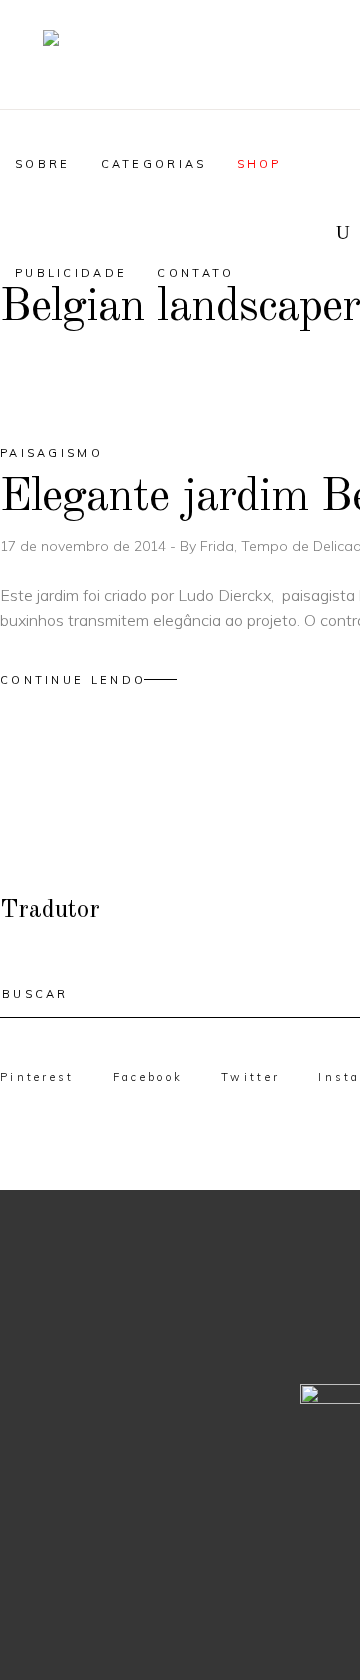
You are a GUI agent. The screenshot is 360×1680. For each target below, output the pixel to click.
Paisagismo (51, 453)
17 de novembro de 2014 (85, 546)
